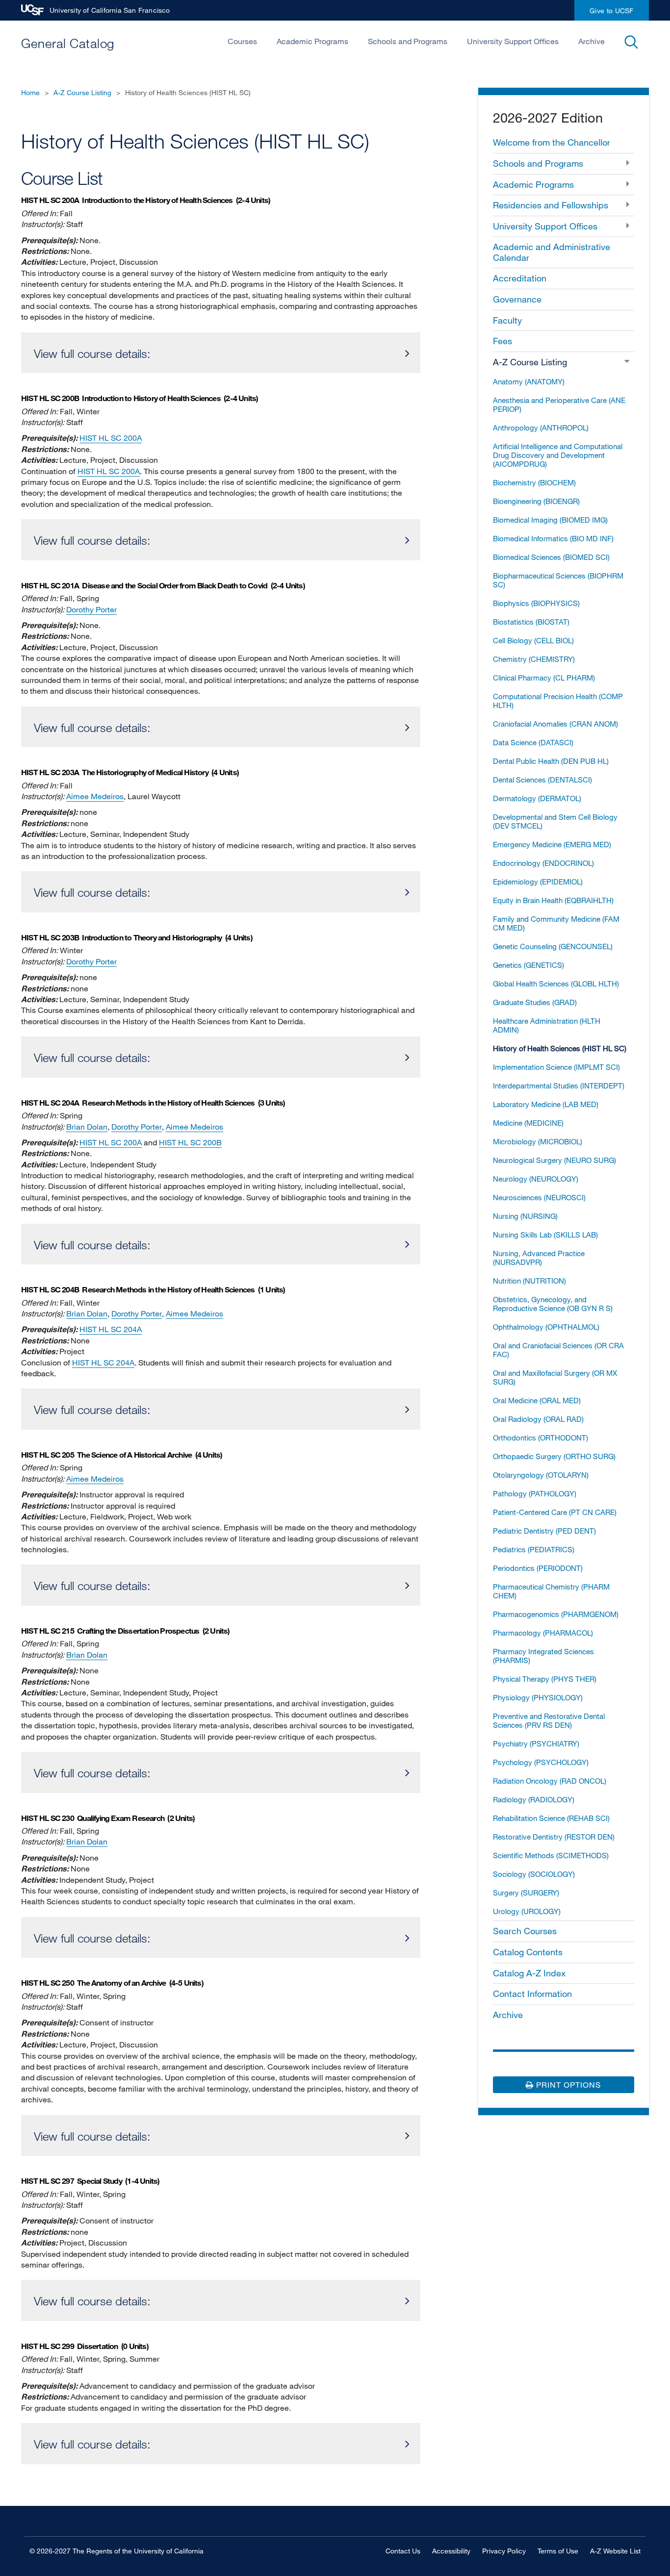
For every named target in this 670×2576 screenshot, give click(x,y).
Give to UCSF (612, 11)
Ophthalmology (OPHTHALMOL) (546, 1327)
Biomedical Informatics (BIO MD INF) (553, 538)
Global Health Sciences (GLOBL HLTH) (556, 984)
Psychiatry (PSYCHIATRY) (536, 1743)
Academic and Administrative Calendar (552, 252)
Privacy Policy (504, 2551)
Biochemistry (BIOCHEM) (534, 482)
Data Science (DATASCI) (533, 742)
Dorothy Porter (91, 609)
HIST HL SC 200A (111, 438)
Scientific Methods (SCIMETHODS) (551, 1855)
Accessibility (451, 2551)
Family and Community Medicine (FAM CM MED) (556, 923)
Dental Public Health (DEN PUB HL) (551, 761)
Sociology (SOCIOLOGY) (534, 1874)
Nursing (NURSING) (525, 1216)
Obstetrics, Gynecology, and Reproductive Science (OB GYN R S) (553, 1304)
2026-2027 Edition (548, 117)
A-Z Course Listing (82, 92)
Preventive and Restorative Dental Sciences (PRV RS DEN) (549, 1720)
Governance (517, 299)
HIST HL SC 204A (111, 1329)
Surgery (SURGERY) (526, 1893)
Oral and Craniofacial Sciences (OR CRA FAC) (558, 1350)
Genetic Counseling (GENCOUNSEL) (553, 946)
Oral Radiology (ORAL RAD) (538, 1419)
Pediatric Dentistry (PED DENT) (544, 1531)
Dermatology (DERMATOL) (537, 798)
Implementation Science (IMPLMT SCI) (556, 1067)
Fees (502, 341)
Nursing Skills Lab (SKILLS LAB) (545, 1235)
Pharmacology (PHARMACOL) (543, 1633)
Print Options (567, 2085)
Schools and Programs (408, 41)
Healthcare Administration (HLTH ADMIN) (547, 1025)
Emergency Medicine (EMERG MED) (552, 844)
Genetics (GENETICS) (528, 965)
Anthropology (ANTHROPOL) (541, 428)
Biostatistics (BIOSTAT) (531, 622)
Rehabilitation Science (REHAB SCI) (551, 1818)
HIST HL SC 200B (190, 1142)
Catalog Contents (528, 1952)
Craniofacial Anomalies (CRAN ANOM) (555, 724)
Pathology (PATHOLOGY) (535, 1493)
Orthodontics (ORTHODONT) (541, 1438)
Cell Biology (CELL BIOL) (533, 640)
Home (30, 92)
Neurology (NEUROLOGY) (536, 1179)
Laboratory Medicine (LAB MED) (546, 1104)
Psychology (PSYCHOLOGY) (541, 1762)
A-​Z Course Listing (530, 362)
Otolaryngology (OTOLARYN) (541, 1475)
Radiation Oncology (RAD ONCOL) (550, 1781)
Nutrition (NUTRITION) (529, 1281)
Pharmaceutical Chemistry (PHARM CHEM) (551, 1591)
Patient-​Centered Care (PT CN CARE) (555, 1512)
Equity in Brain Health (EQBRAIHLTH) (553, 900)
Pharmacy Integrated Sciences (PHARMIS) (543, 1656)
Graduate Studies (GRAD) (535, 1002)
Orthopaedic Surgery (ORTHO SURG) (554, 1456)
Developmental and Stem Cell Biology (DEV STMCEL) (555, 821)
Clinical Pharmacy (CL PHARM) (544, 678)
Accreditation (520, 278)
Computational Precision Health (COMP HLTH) (558, 701)
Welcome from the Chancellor (552, 142)
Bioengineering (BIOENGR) (536, 501)
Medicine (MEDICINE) (528, 1123)
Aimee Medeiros (95, 796)
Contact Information (532, 1994)
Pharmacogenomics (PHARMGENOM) (556, 1614)
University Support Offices (513, 41)
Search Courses (525, 1931)
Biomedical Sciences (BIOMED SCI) (551, 557)
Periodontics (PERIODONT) (538, 1568)
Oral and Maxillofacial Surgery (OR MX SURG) (555, 1377)
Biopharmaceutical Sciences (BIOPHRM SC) (558, 580)
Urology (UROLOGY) (527, 1911)
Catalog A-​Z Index (529, 1973)
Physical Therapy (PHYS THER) (545, 1679)
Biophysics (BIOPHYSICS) (536, 603)
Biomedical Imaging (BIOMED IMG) (550, 520)
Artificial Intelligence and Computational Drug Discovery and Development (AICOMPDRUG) (558, 455)
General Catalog (68, 43)
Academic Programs (312, 41)
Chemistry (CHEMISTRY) (534, 659)
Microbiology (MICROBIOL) (538, 1141)
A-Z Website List (615, 2551)
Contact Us (403, 2551)
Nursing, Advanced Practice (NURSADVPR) (539, 1258)
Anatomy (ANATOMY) (529, 381)
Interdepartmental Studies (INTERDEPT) (559, 1086)
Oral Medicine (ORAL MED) (537, 1400)
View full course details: (92, 353)
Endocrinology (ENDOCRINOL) (543, 863)
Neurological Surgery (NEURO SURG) (554, 1160)
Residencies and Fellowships (551, 205)
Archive (592, 41)
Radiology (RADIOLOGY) (534, 1799)
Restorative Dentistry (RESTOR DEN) (554, 1837)
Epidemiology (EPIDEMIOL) (538, 882)
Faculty (507, 320)
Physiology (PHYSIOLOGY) (538, 1697)
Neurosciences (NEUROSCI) (539, 1197)
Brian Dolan (87, 1127)
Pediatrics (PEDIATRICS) (534, 1549)
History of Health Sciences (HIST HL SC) (560, 1048)
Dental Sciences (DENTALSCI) (542, 780)
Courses (242, 41)
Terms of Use (558, 2551)
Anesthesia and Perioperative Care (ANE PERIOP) (559, 404)
